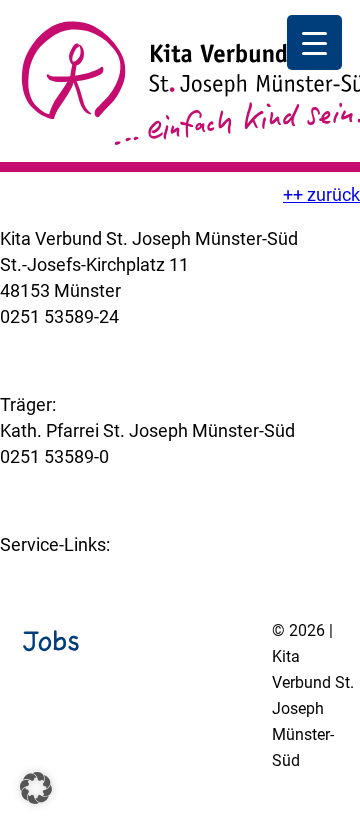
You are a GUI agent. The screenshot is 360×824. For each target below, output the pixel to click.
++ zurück (321, 194)
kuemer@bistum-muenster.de (119, 342)
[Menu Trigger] (314, 42)
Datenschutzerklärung (171, 812)
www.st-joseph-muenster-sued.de (135, 482)
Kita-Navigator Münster (92, 570)
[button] (36, 788)
